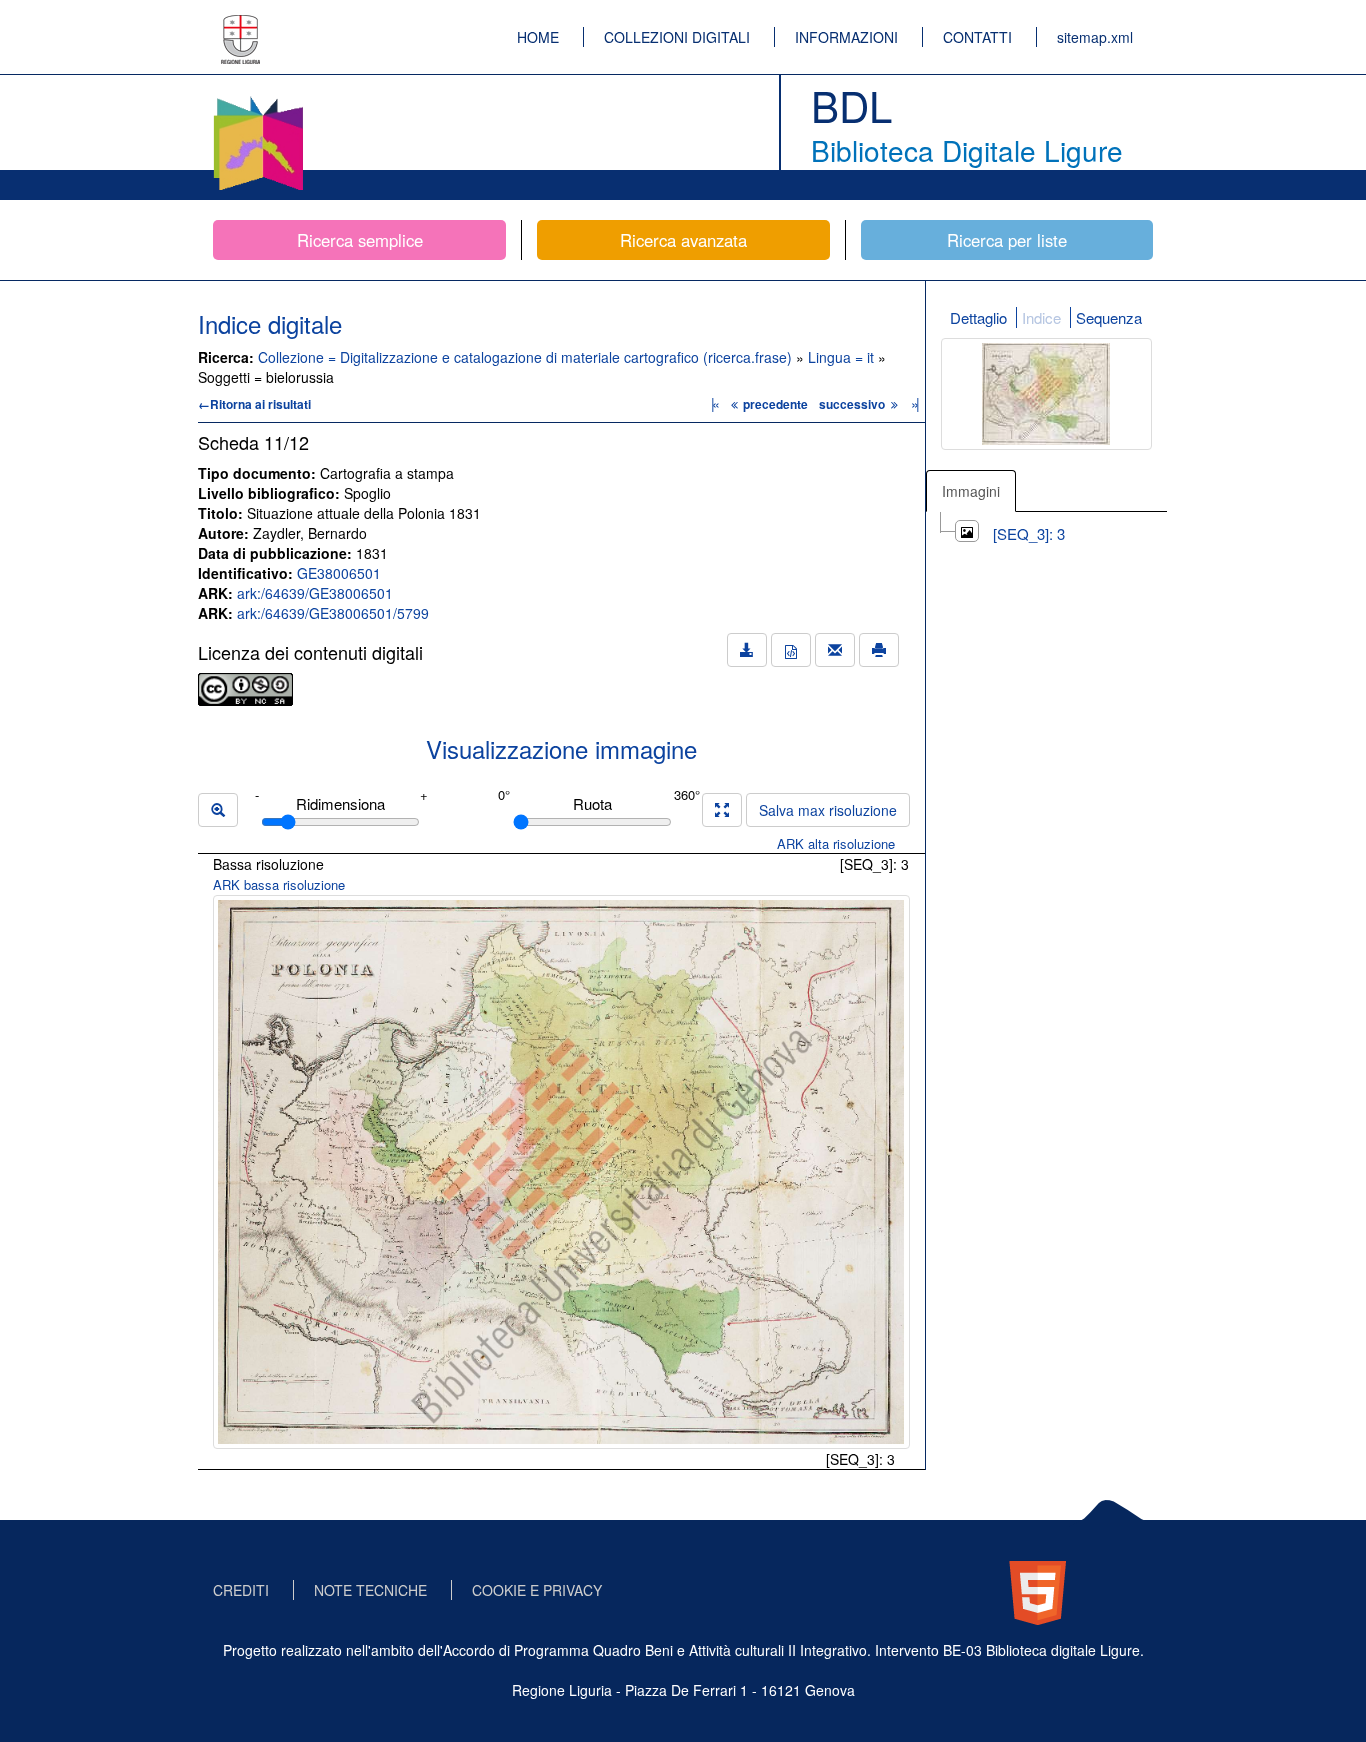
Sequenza (1109, 317)
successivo (853, 404)
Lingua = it (843, 357)
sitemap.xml (1095, 37)
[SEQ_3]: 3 (1029, 533)
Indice (1041, 317)
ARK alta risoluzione (836, 843)
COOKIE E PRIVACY (537, 1590)
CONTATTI (977, 37)
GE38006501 (339, 573)
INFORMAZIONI (846, 37)
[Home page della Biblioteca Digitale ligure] (258, 100)
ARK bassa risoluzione (279, 884)
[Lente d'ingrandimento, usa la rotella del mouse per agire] (218, 810)
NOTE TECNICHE (370, 1590)
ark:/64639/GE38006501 (315, 593)
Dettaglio (978, 317)
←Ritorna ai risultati (254, 404)
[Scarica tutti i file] (747, 650)
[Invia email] (835, 650)
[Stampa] (879, 650)
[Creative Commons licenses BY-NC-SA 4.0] (245, 687)
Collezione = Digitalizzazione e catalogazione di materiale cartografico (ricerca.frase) (527, 357)
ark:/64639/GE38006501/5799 (333, 613)
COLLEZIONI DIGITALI (677, 37)
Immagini (971, 491)
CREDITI (241, 1590)
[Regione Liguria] (241, 25)
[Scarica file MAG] (791, 650)
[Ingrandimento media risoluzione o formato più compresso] (722, 810)
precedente (775, 404)
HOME (538, 37)
